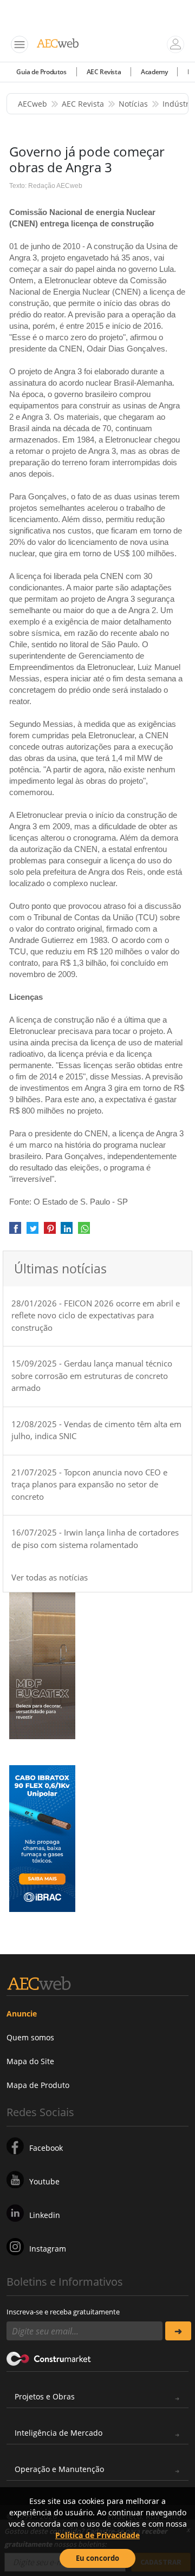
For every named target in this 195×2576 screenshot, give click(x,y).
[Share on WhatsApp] (84, 1232)
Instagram (48, 2249)
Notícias (133, 104)
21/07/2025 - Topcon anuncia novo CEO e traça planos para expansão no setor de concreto (89, 1484)
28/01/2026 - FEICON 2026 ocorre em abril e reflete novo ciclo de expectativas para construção (96, 1315)
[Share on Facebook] (15, 1232)
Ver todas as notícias (50, 1577)
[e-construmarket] (49, 2358)
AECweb (32, 104)
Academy (154, 72)
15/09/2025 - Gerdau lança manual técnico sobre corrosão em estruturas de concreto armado (92, 1375)
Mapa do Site (30, 2061)
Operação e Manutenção (59, 2469)
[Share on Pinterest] (50, 1232)
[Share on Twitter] (32, 1232)
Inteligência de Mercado (58, 2433)
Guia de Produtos (41, 72)
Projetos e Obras (45, 2396)
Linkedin (45, 2215)
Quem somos (30, 2037)
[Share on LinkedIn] (67, 1232)
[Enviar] (178, 2331)
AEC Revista (104, 72)
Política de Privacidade (97, 2535)
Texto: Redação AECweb (46, 186)
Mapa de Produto (38, 2085)
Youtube (44, 2181)
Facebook (46, 2148)
